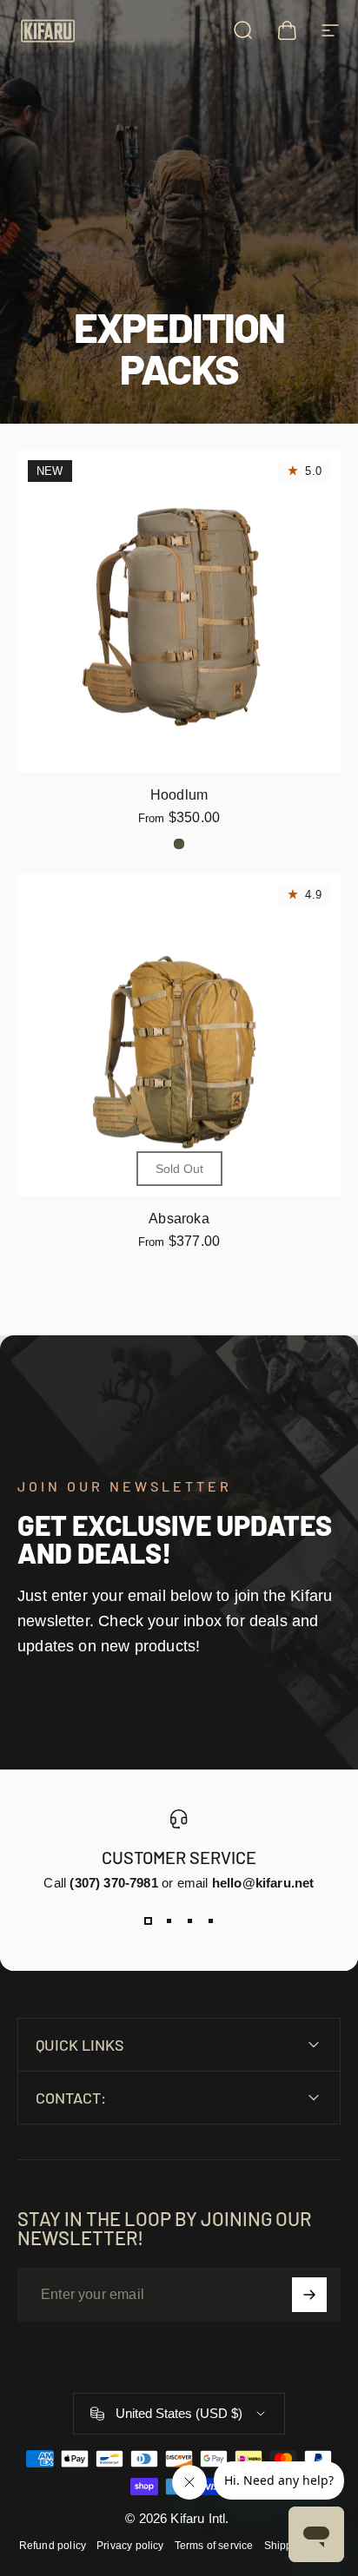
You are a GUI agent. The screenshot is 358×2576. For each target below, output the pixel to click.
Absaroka (179, 1219)
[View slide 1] (148, 1921)
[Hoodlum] (179, 611)
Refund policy (53, 2546)
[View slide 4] (210, 1921)
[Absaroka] (179, 1035)
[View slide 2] (169, 1921)
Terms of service (214, 2546)
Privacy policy (130, 2546)
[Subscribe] (309, 2295)
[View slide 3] (189, 1921)
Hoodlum (179, 795)
